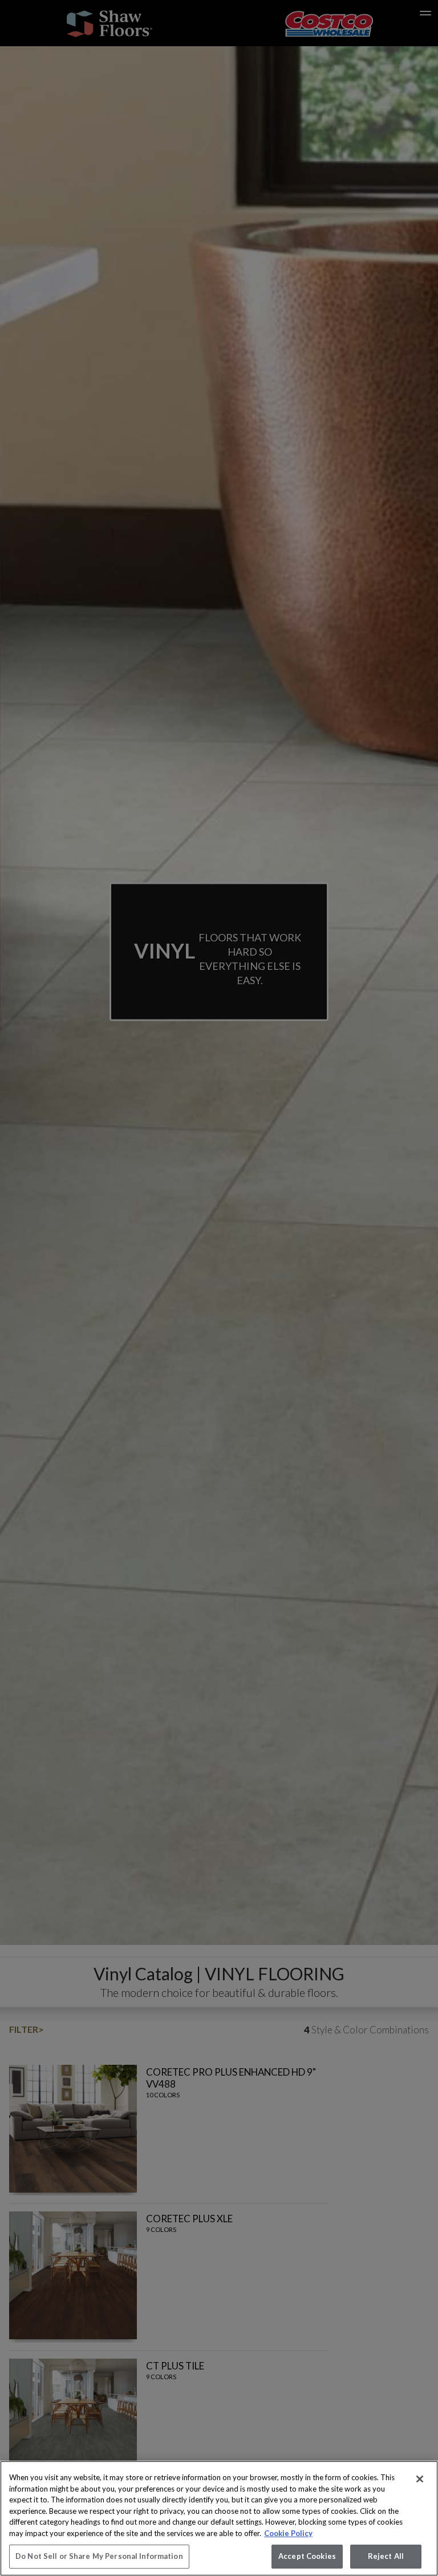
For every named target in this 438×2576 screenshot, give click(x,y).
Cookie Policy (288, 2533)
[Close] (420, 2479)
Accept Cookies (307, 2556)
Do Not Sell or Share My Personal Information (99, 2556)
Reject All (386, 2556)
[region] (219, 2518)
